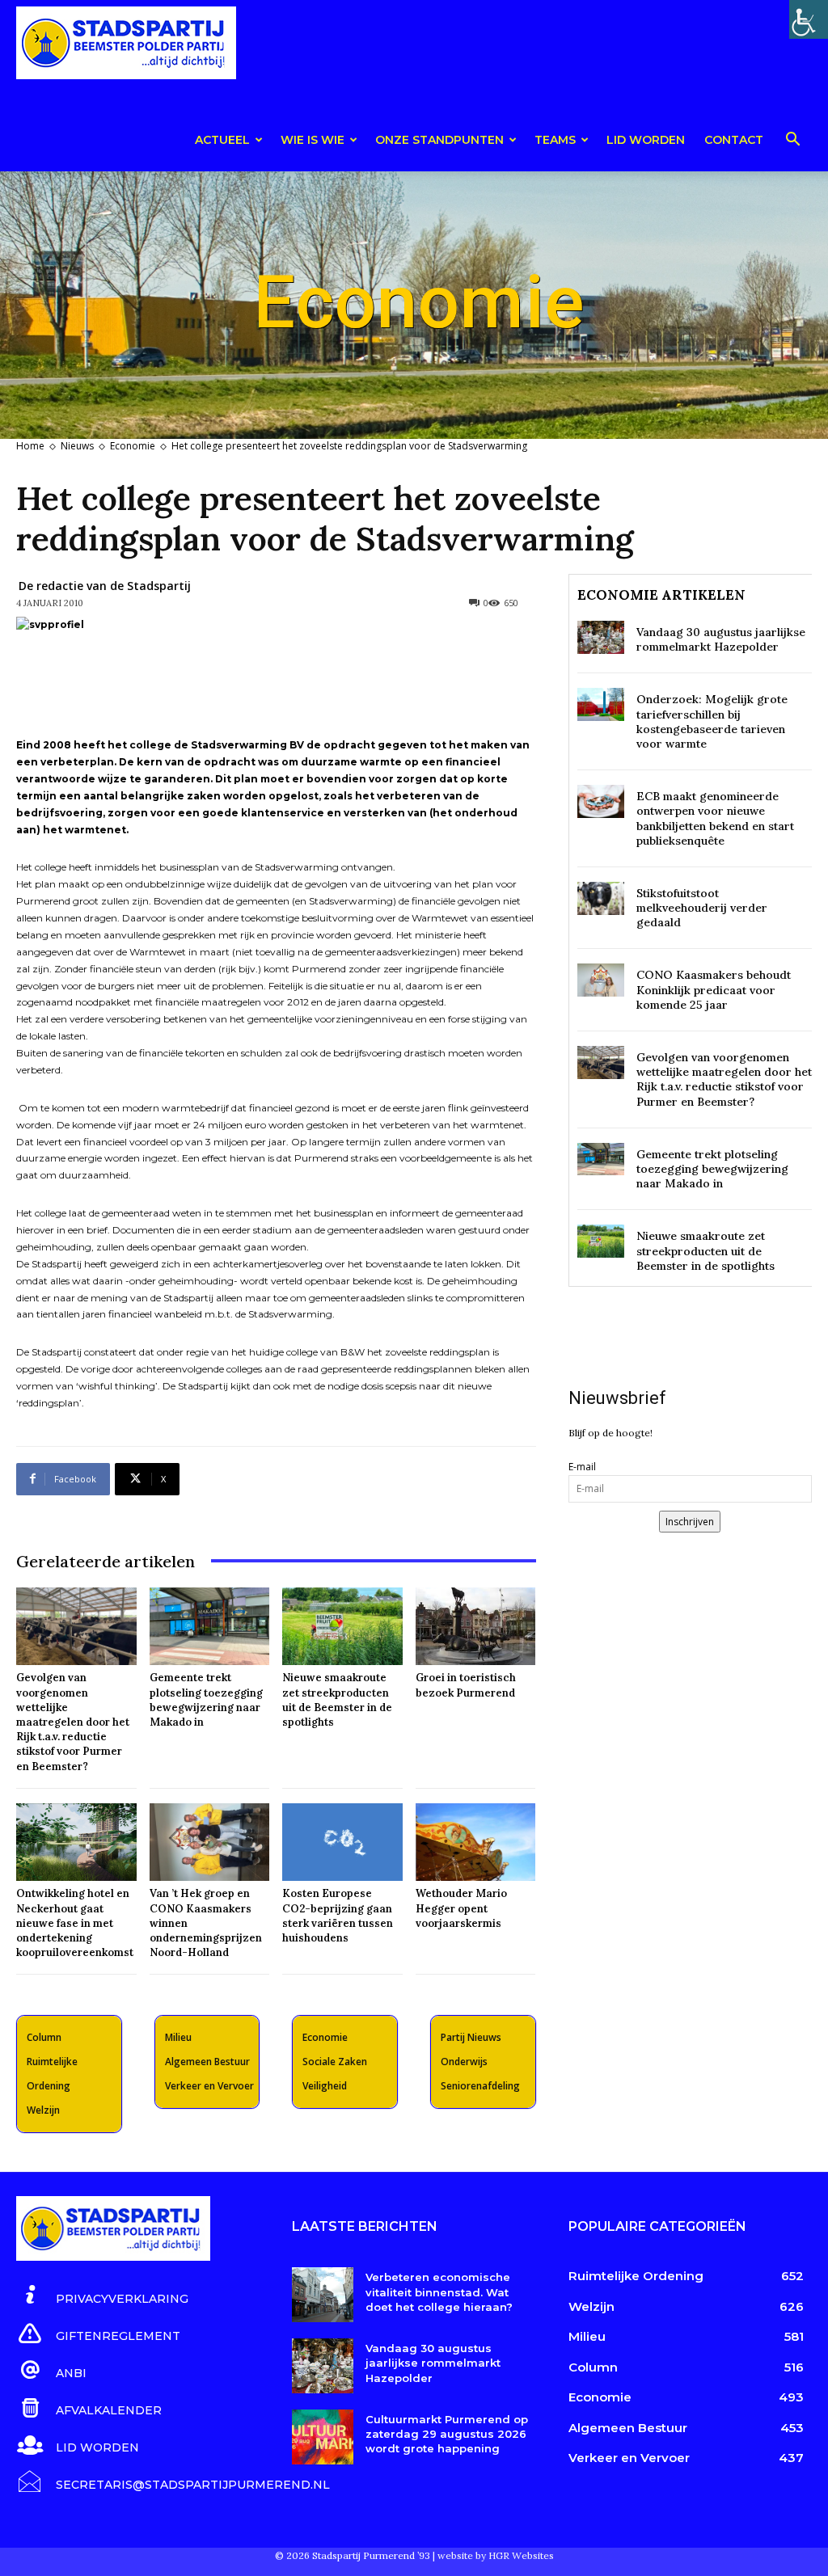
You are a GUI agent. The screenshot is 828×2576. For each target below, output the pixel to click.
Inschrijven (690, 1522)
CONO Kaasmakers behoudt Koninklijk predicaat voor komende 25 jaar (714, 989)
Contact (734, 140)
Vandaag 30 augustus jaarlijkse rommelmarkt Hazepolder (721, 639)
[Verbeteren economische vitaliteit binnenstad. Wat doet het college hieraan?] (322, 2295)
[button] (792, 142)
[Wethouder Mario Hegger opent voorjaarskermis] (476, 1842)
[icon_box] (102, 2296)
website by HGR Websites (496, 2555)
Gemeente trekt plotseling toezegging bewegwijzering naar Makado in (206, 1700)
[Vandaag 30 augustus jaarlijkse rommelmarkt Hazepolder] (601, 637)
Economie (133, 446)
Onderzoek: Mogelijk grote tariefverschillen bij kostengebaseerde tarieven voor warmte (712, 721)
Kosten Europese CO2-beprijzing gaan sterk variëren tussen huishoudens (338, 1916)
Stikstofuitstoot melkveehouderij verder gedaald (702, 908)
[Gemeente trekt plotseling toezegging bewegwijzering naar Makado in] (210, 1627)
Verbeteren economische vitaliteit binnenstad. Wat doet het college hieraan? (439, 2291)
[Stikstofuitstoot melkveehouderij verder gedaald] (601, 898)
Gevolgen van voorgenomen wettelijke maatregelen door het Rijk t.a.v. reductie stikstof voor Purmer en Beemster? (73, 1722)
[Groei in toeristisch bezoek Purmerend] (476, 1627)
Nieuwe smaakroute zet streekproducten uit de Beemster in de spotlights (337, 1700)
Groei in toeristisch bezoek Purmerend (466, 1685)
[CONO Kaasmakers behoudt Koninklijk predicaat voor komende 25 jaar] (601, 980)
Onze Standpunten (439, 140)
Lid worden (646, 140)
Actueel (222, 140)
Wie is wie (313, 140)
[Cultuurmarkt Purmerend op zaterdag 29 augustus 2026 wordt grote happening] (322, 2437)
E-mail (582, 1467)
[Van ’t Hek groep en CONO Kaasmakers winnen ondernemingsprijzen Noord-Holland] (210, 1842)
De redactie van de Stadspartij (105, 586)
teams (555, 140)
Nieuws (77, 446)
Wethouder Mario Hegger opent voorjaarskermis (461, 1908)
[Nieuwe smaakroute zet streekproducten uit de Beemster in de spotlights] (342, 1627)
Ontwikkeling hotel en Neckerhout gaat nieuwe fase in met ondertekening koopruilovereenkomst (75, 1923)
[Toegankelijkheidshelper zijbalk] (809, 19)
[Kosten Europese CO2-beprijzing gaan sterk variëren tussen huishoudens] (342, 1842)
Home (30, 446)
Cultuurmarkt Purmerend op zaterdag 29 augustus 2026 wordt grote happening (447, 2434)
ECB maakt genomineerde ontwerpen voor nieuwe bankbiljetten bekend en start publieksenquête (715, 818)
